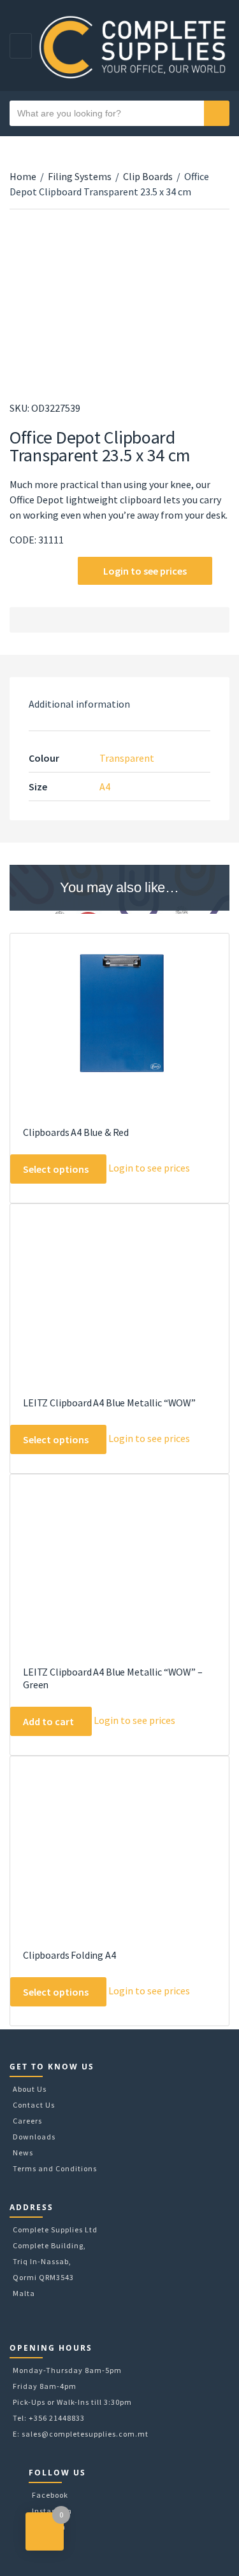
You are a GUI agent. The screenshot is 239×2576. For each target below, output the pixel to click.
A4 (105, 787)
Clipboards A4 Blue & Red (76, 1132)
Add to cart (48, 1721)
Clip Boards (148, 176)
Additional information (79, 704)
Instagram (52, 2511)
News (23, 2152)
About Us (30, 2089)
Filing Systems (80, 176)
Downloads (34, 2137)
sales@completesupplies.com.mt (85, 2434)
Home (23, 176)
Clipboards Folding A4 (69, 1955)
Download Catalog (18, 572)
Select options (56, 1169)
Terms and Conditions (55, 2168)
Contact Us (34, 2105)
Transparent (127, 758)
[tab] (119, 704)
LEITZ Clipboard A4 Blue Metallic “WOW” (109, 1403)
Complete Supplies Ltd (55, 2229)
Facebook (50, 2495)
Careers (27, 2121)
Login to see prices (145, 571)
